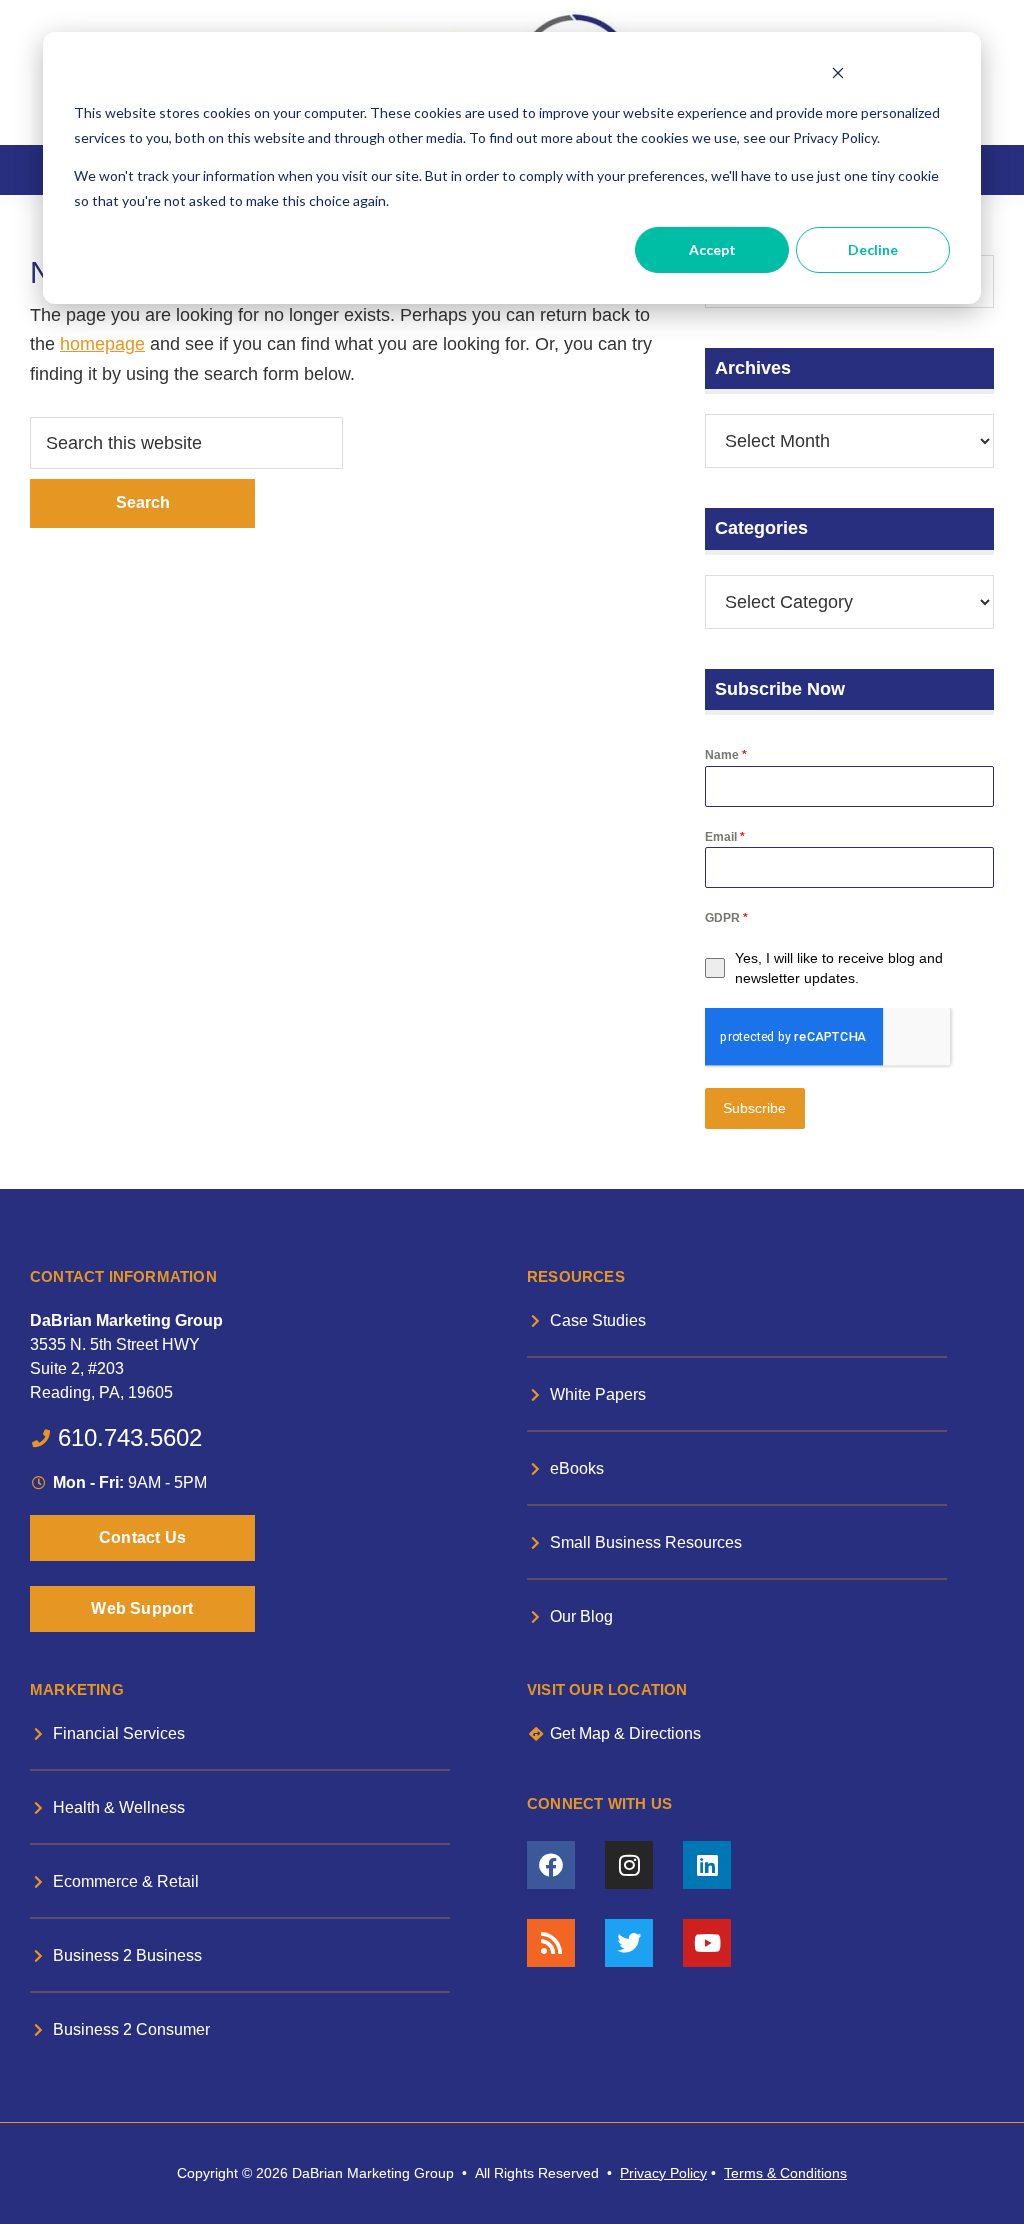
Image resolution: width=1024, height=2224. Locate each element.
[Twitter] (629, 1943)
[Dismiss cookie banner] (837, 75)
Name (726, 755)
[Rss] (551, 1943)
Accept (712, 249)
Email (725, 837)
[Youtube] (707, 1943)
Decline (873, 249)
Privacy (643, 2173)
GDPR (726, 918)
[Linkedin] (707, 1865)
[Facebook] (551, 1865)
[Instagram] (629, 1865)
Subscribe (754, 1108)
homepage (102, 344)
